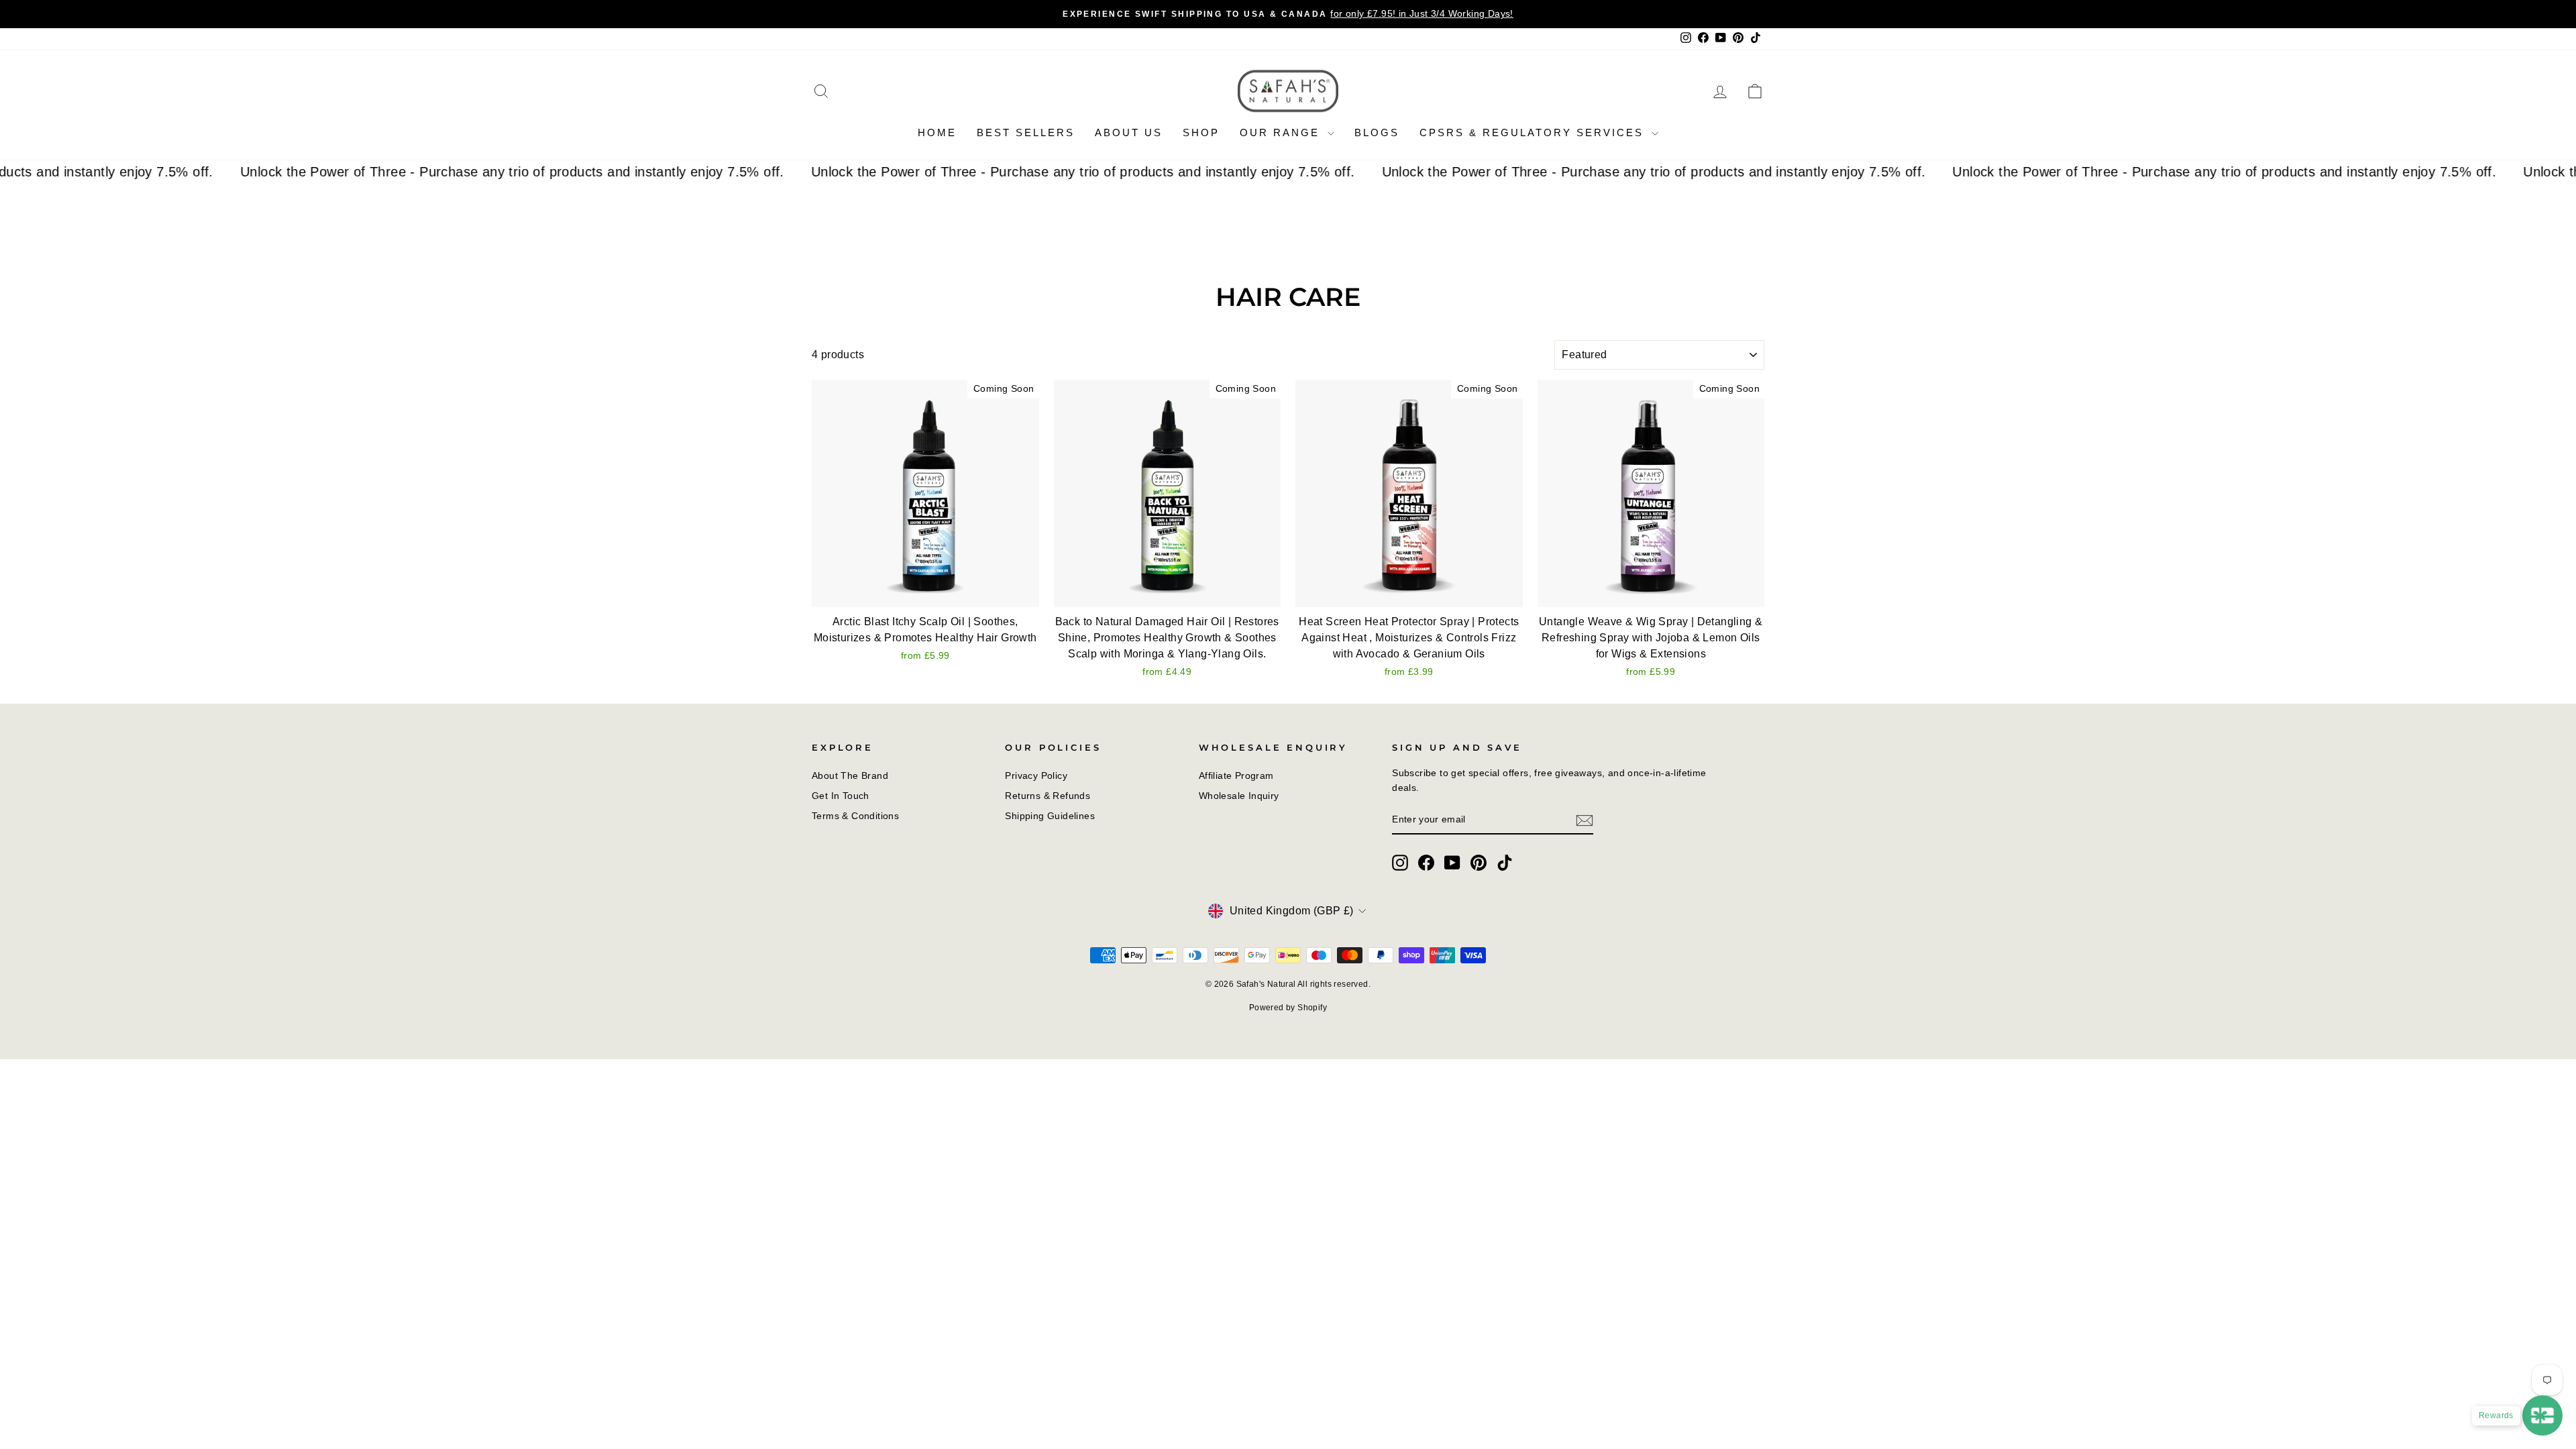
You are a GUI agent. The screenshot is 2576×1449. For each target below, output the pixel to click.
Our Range (1282, 132)
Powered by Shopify (1288, 1008)
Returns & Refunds (1048, 796)
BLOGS (1377, 132)
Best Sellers (1026, 132)
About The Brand (850, 776)
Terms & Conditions (855, 816)
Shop (1201, 132)
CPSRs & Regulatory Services (1534, 132)
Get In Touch (841, 796)
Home (937, 132)
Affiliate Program (1236, 776)
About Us (1129, 132)
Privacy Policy (1036, 776)
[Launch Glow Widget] (2542, 1415)
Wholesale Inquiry (1239, 796)
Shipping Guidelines (1050, 816)
